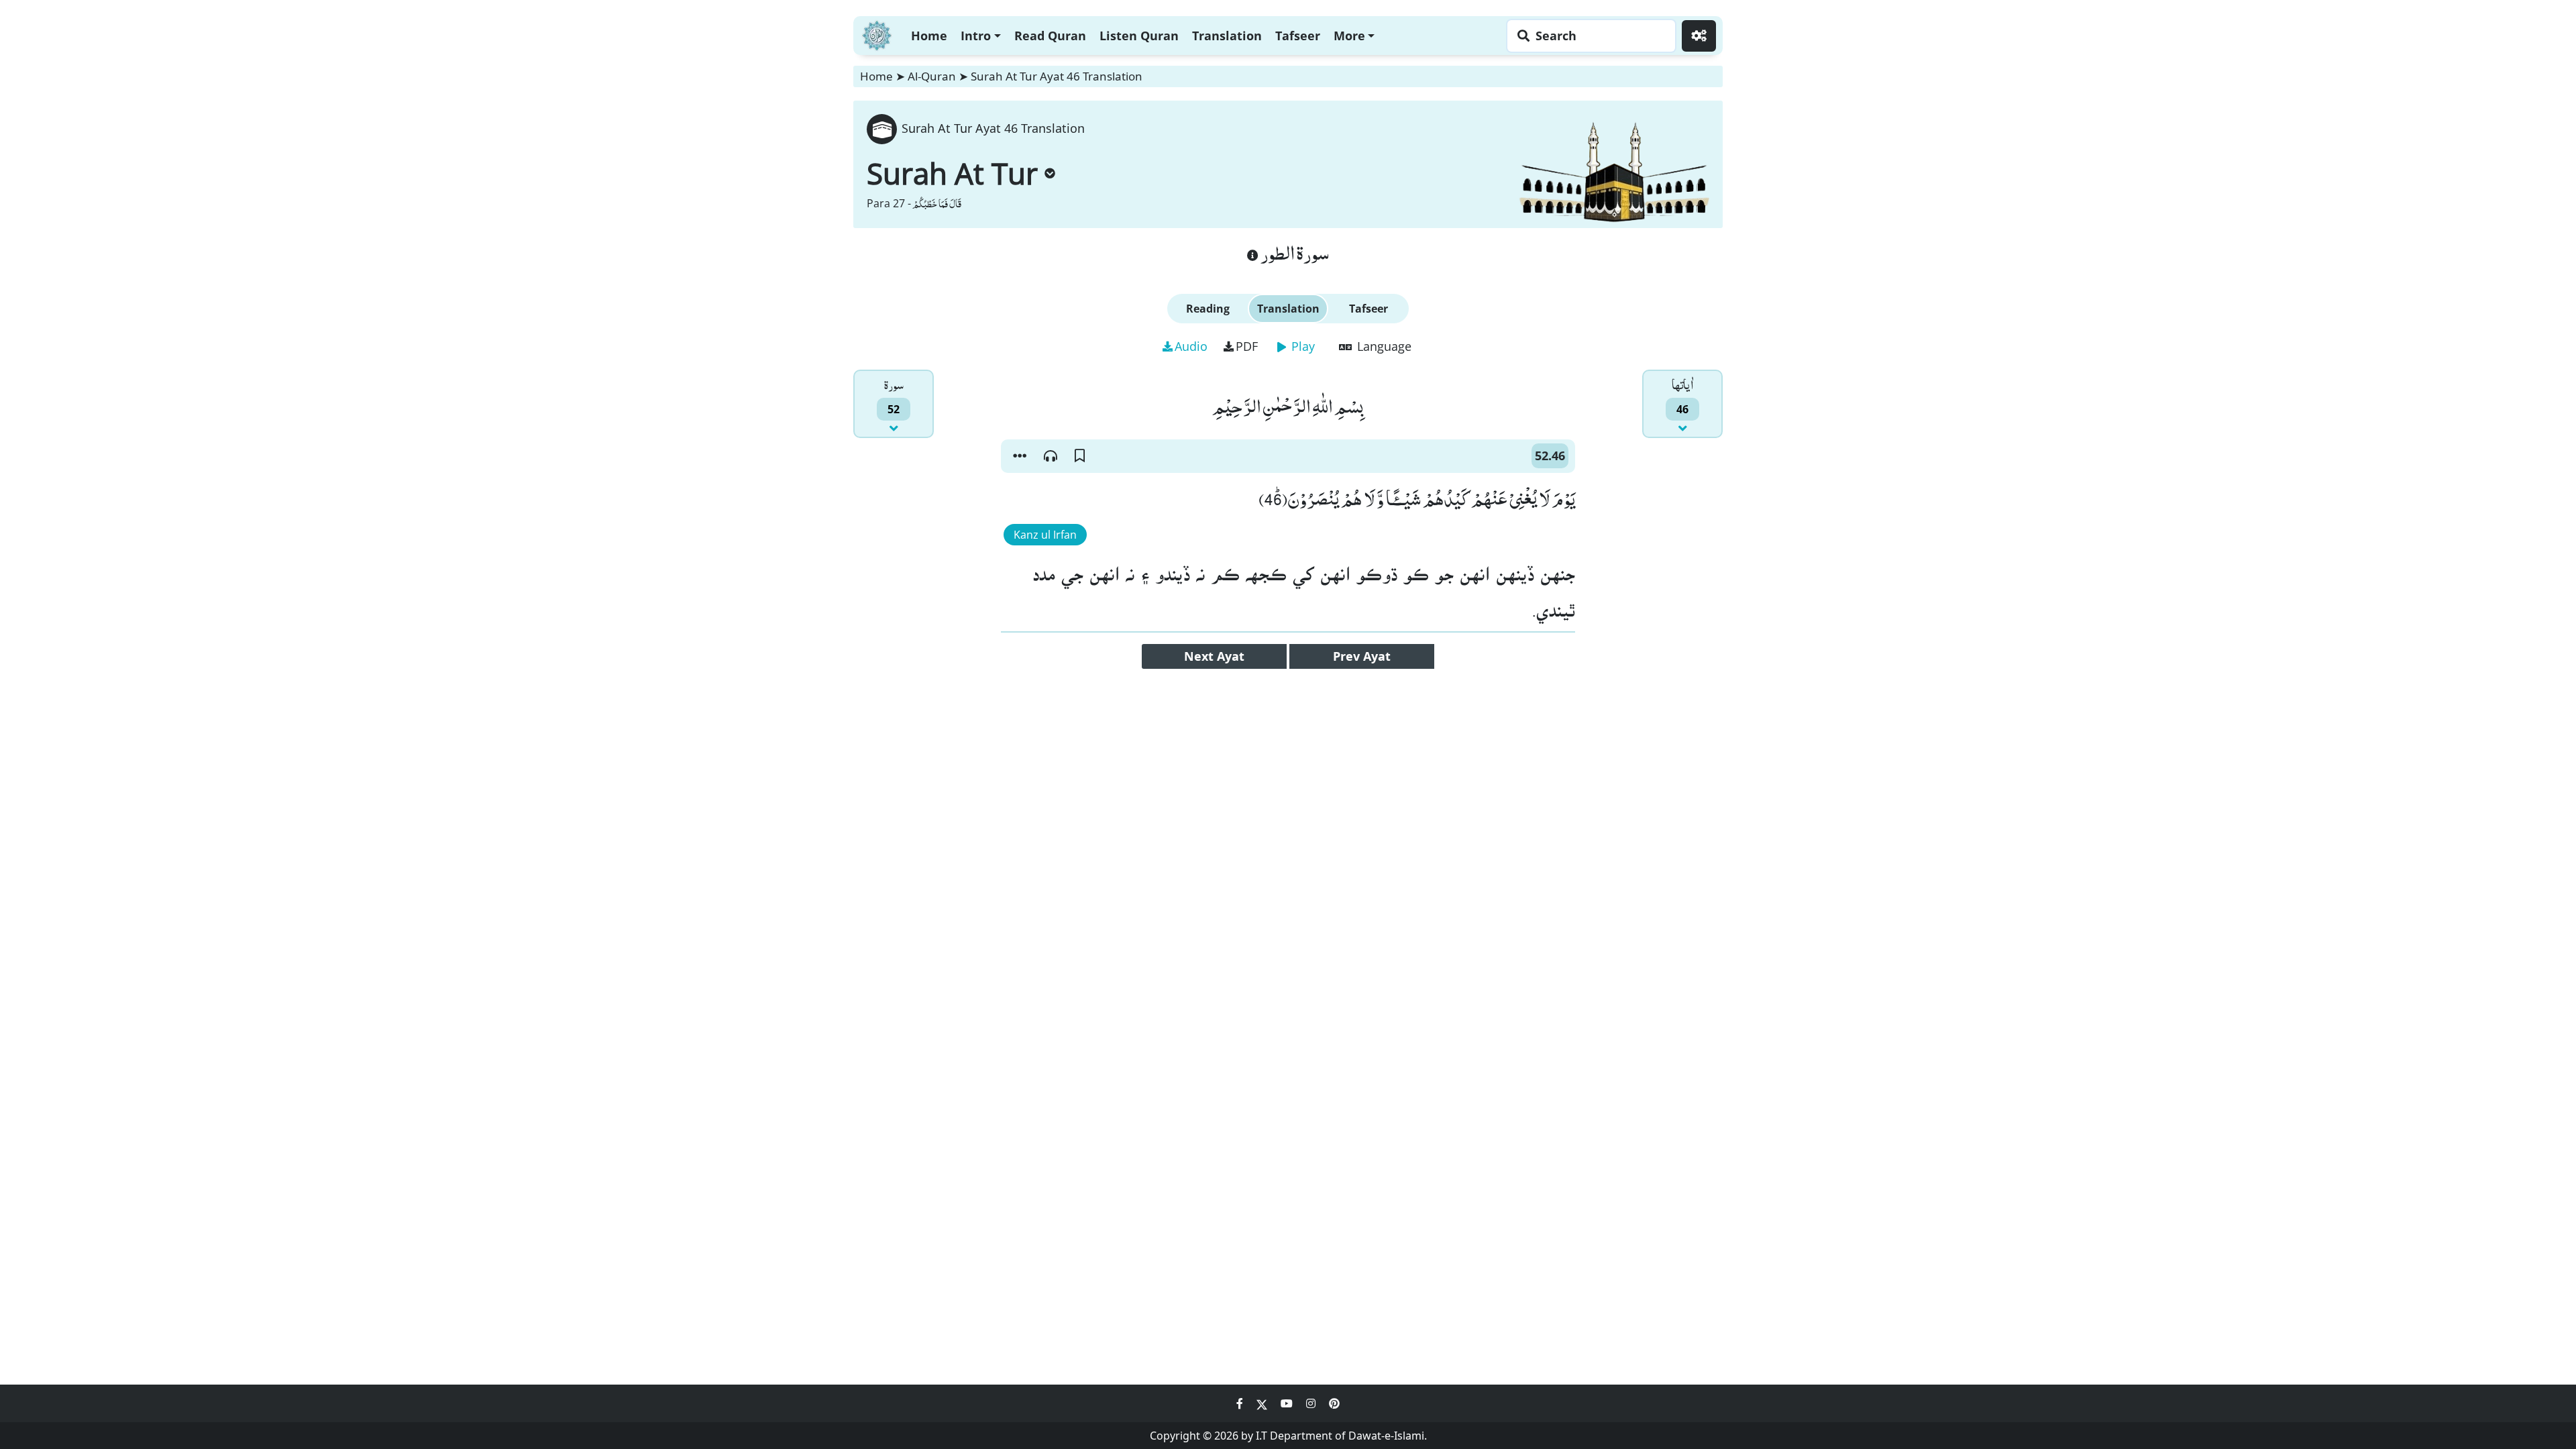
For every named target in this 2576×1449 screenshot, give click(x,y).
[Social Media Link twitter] (1263, 1403)
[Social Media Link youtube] (1288, 1403)
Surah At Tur (952, 173)
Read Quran (1050, 36)
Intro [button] (976, 36)
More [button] (1349, 36)
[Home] (877, 34)
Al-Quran (932, 76)
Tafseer (1298, 36)
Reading (1208, 309)
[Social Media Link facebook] (1241, 1403)
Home (929, 36)
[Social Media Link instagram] (1312, 1403)
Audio (1191, 346)
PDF (1247, 346)
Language (1383, 346)
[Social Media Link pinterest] (1334, 1403)
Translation (1227, 36)
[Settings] (1699, 36)
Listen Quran (1139, 36)
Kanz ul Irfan (1045, 535)
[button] (1020, 456)
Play (1301, 346)
